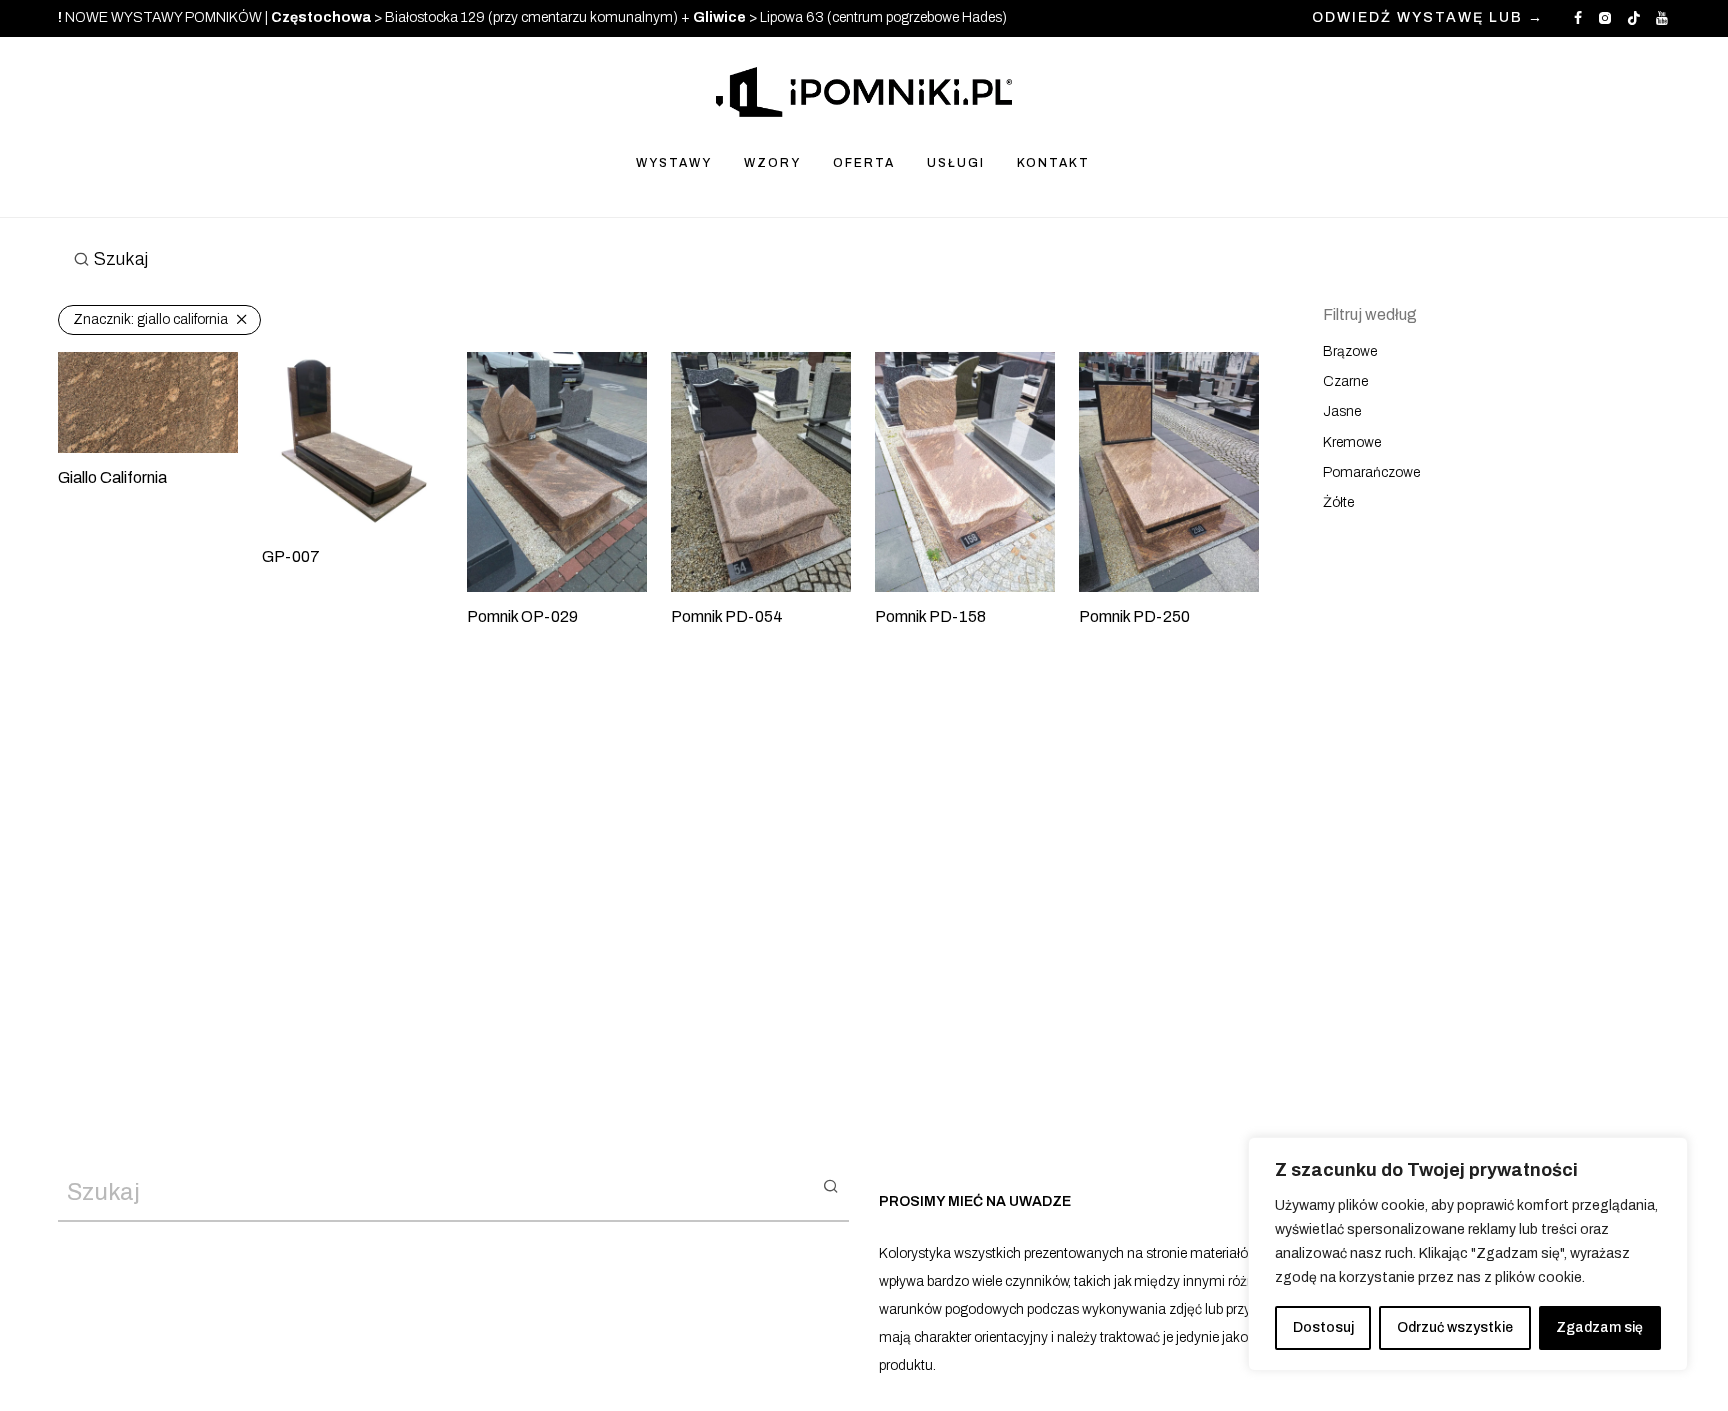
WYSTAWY (674, 163)
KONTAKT (1053, 163)
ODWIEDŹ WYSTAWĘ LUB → (1428, 18)
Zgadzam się (1599, 1327)
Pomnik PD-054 (727, 616)
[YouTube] (1663, 17)
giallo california (150, 319)
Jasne (1342, 411)
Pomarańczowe (1371, 472)
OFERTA (864, 163)
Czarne (1345, 381)
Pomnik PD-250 (1134, 616)
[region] (1468, 1254)
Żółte (1338, 502)
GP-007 (291, 556)
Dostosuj (1323, 1327)
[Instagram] (1604, 17)
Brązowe (1350, 351)
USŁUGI (956, 163)
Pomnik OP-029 (522, 616)
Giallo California (112, 477)
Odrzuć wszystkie (1455, 1327)
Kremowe (1352, 442)
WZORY (772, 163)
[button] (830, 1185)
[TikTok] (1634, 17)
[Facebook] (1578, 17)
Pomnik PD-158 (930, 616)
